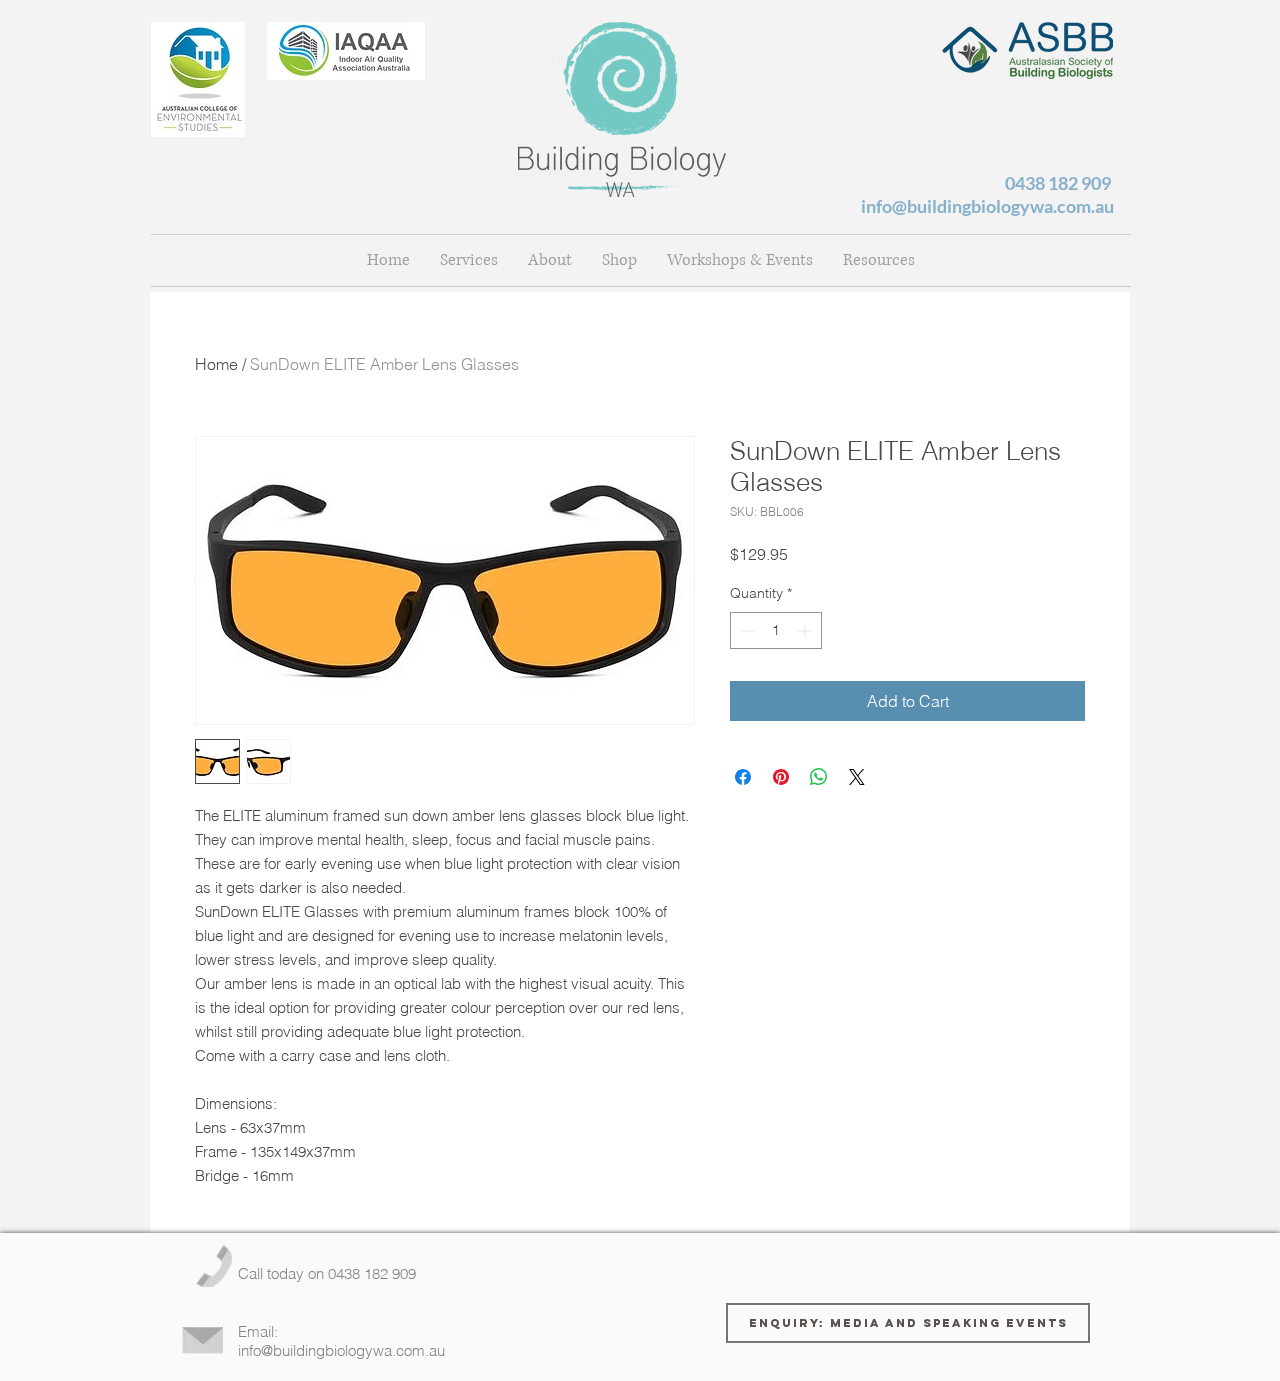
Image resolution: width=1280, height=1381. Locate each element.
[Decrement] (745, 630)
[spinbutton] (776, 630)
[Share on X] (857, 777)
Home (216, 364)
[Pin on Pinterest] (781, 777)
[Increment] (806, 630)
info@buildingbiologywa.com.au (987, 206)
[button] (550, 260)
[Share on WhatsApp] (819, 777)
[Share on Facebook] (743, 777)
